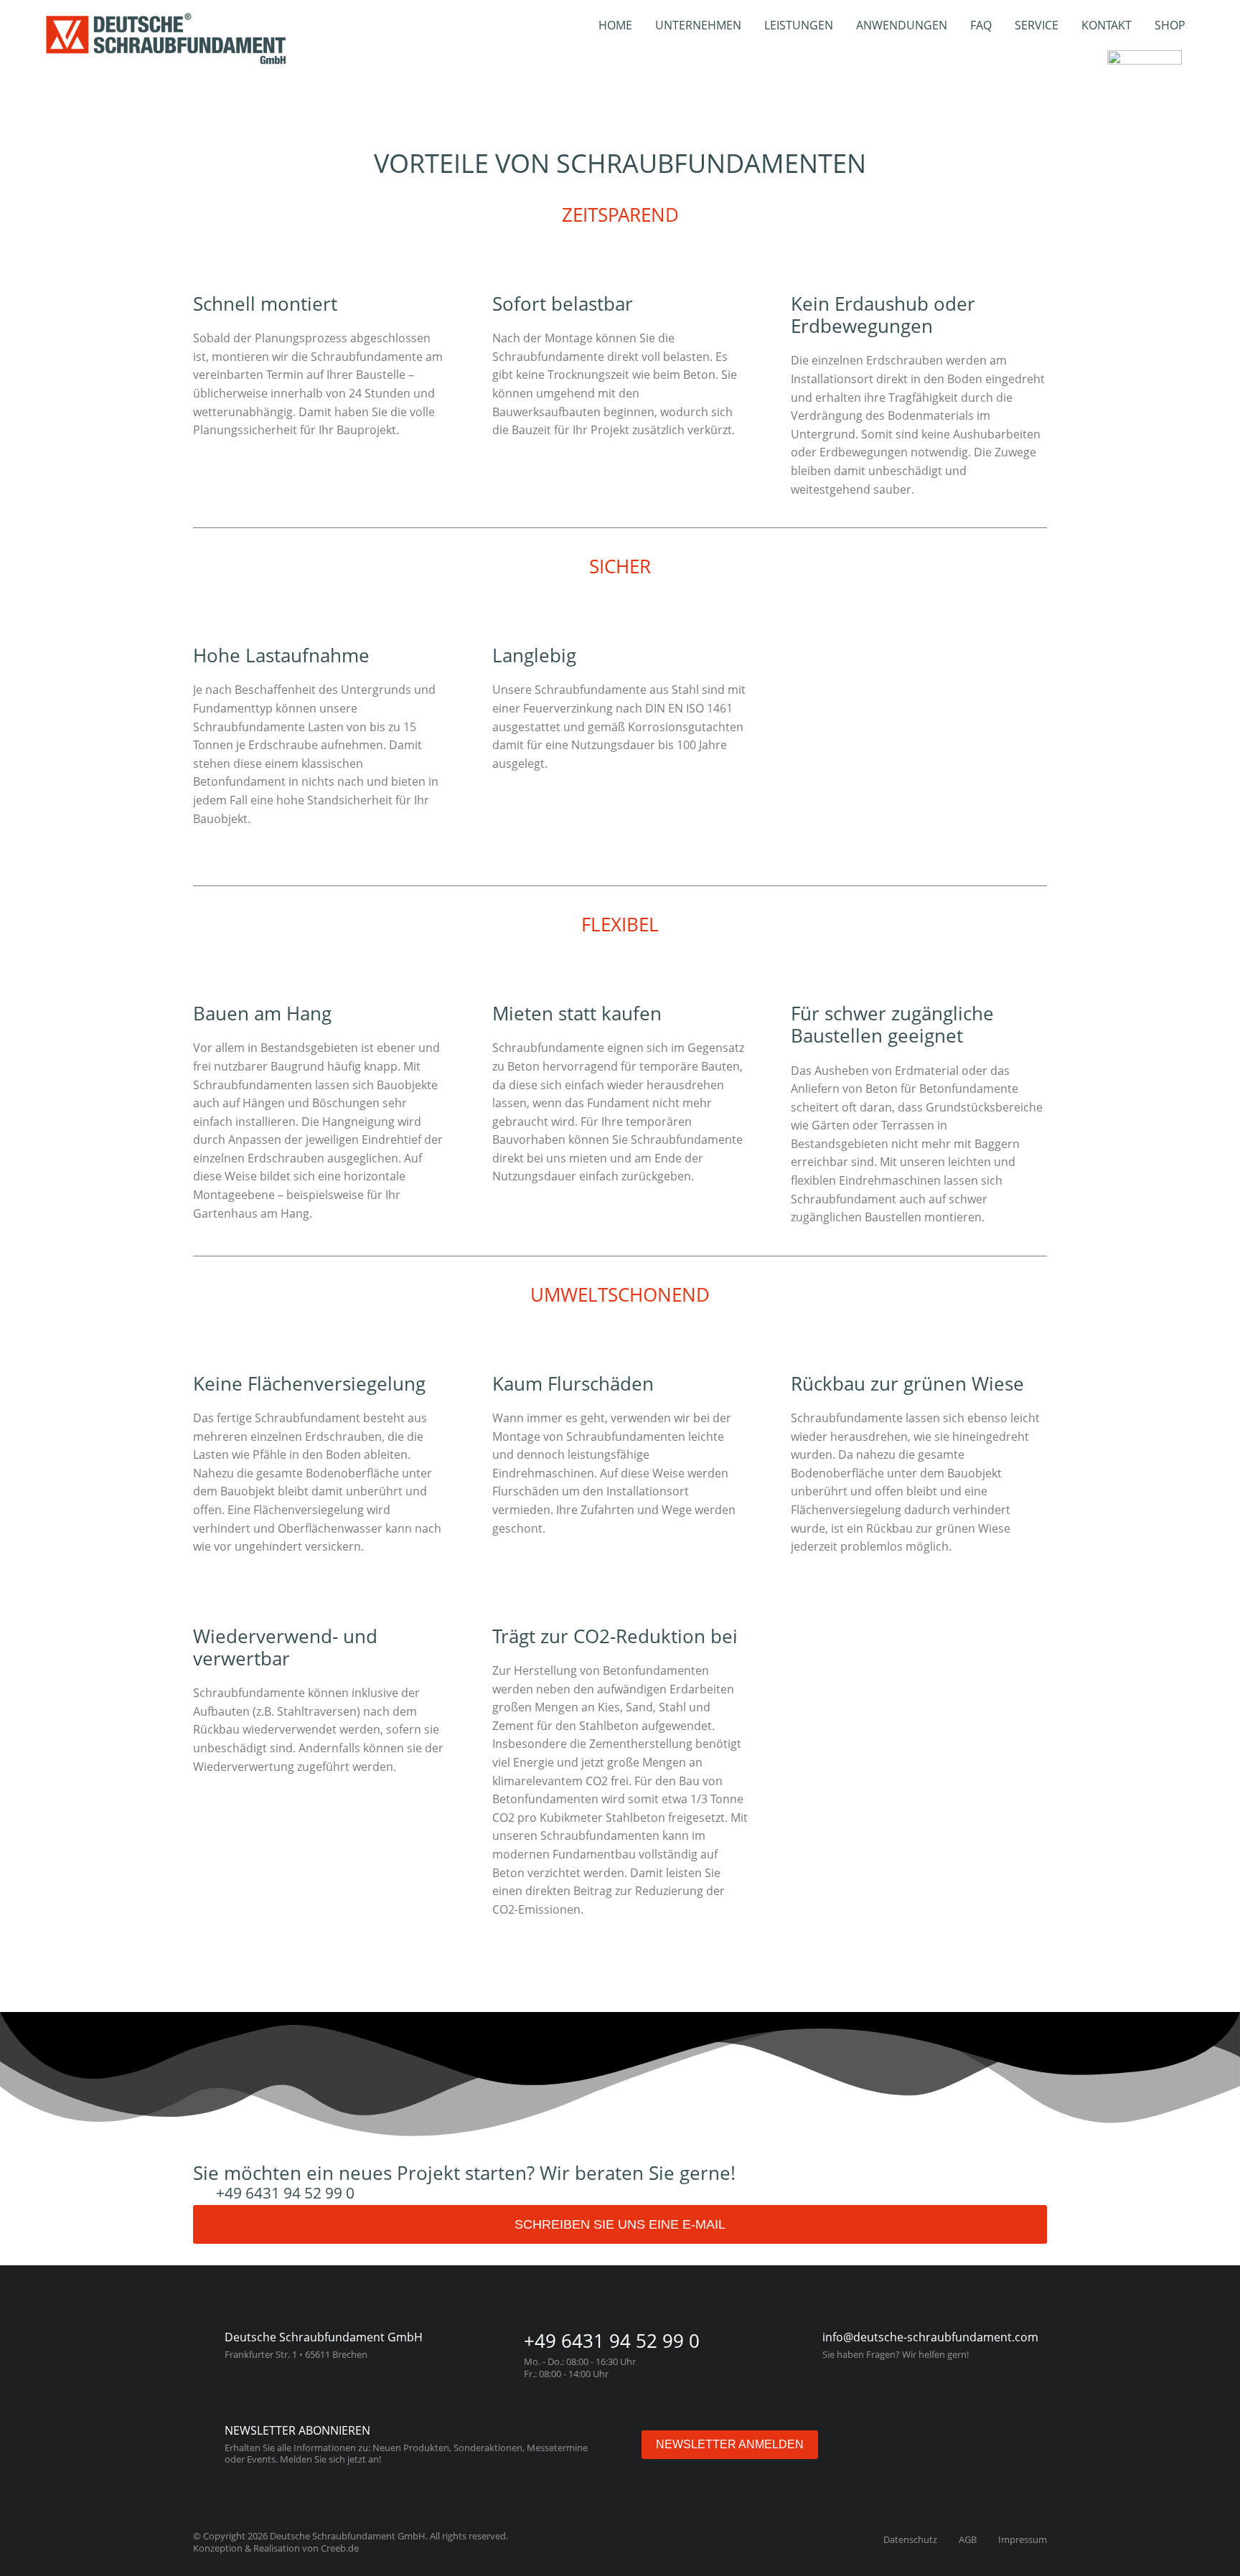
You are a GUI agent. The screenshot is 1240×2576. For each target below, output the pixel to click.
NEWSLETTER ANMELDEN (730, 2444)
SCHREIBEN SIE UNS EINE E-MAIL (620, 2224)
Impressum (1023, 2539)
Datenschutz (910, 2539)
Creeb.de (340, 2548)
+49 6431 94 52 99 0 (285, 2193)
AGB (968, 2539)
